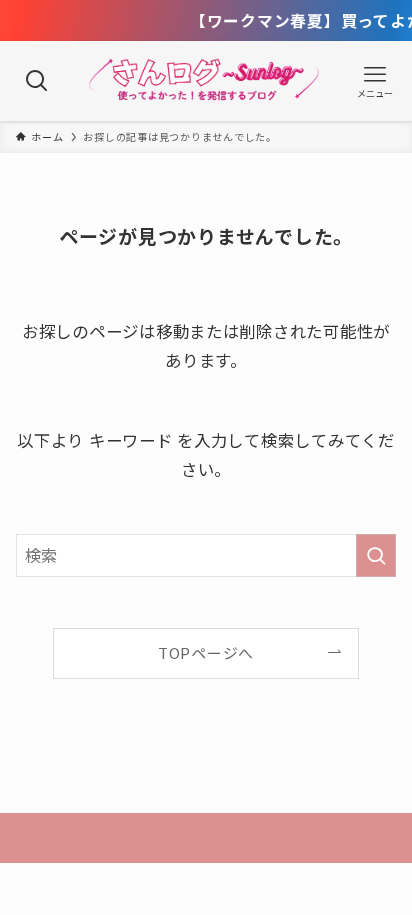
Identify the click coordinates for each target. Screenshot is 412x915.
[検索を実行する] (376, 555)
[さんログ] (205, 81)
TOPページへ (206, 652)
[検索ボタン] (37, 81)
